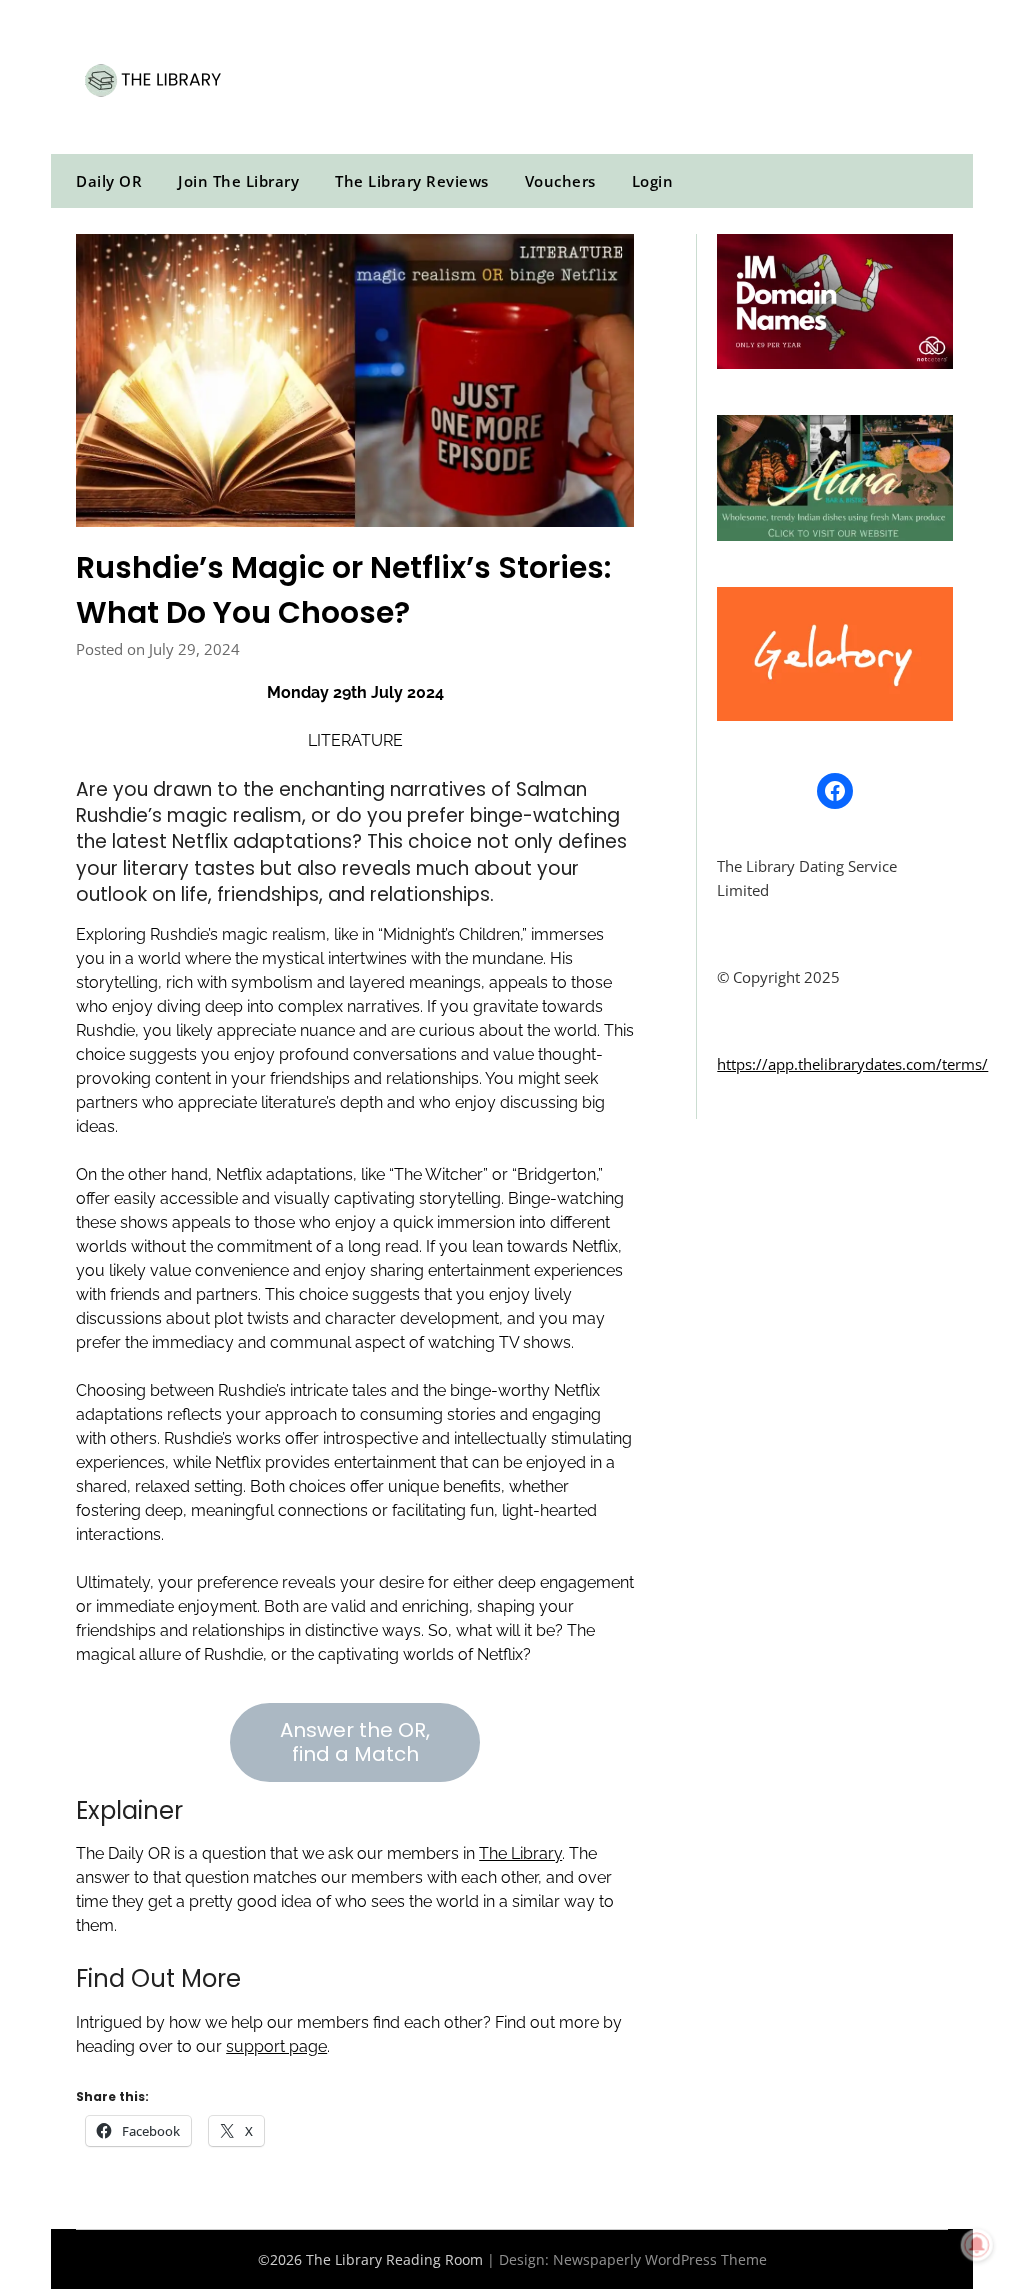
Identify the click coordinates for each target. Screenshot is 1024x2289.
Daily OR (109, 181)
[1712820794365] (834, 363)
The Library (520, 1853)
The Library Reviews (412, 181)
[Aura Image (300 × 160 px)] (834, 535)
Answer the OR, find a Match (355, 1742)
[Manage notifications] (977, 2245)
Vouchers (560, 181)
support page (276, 2046)
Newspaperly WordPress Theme (660, 2259)
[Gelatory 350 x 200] (834, 715)
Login (653, 181)
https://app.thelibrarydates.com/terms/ (852, 1064)
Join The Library (238, 181)
